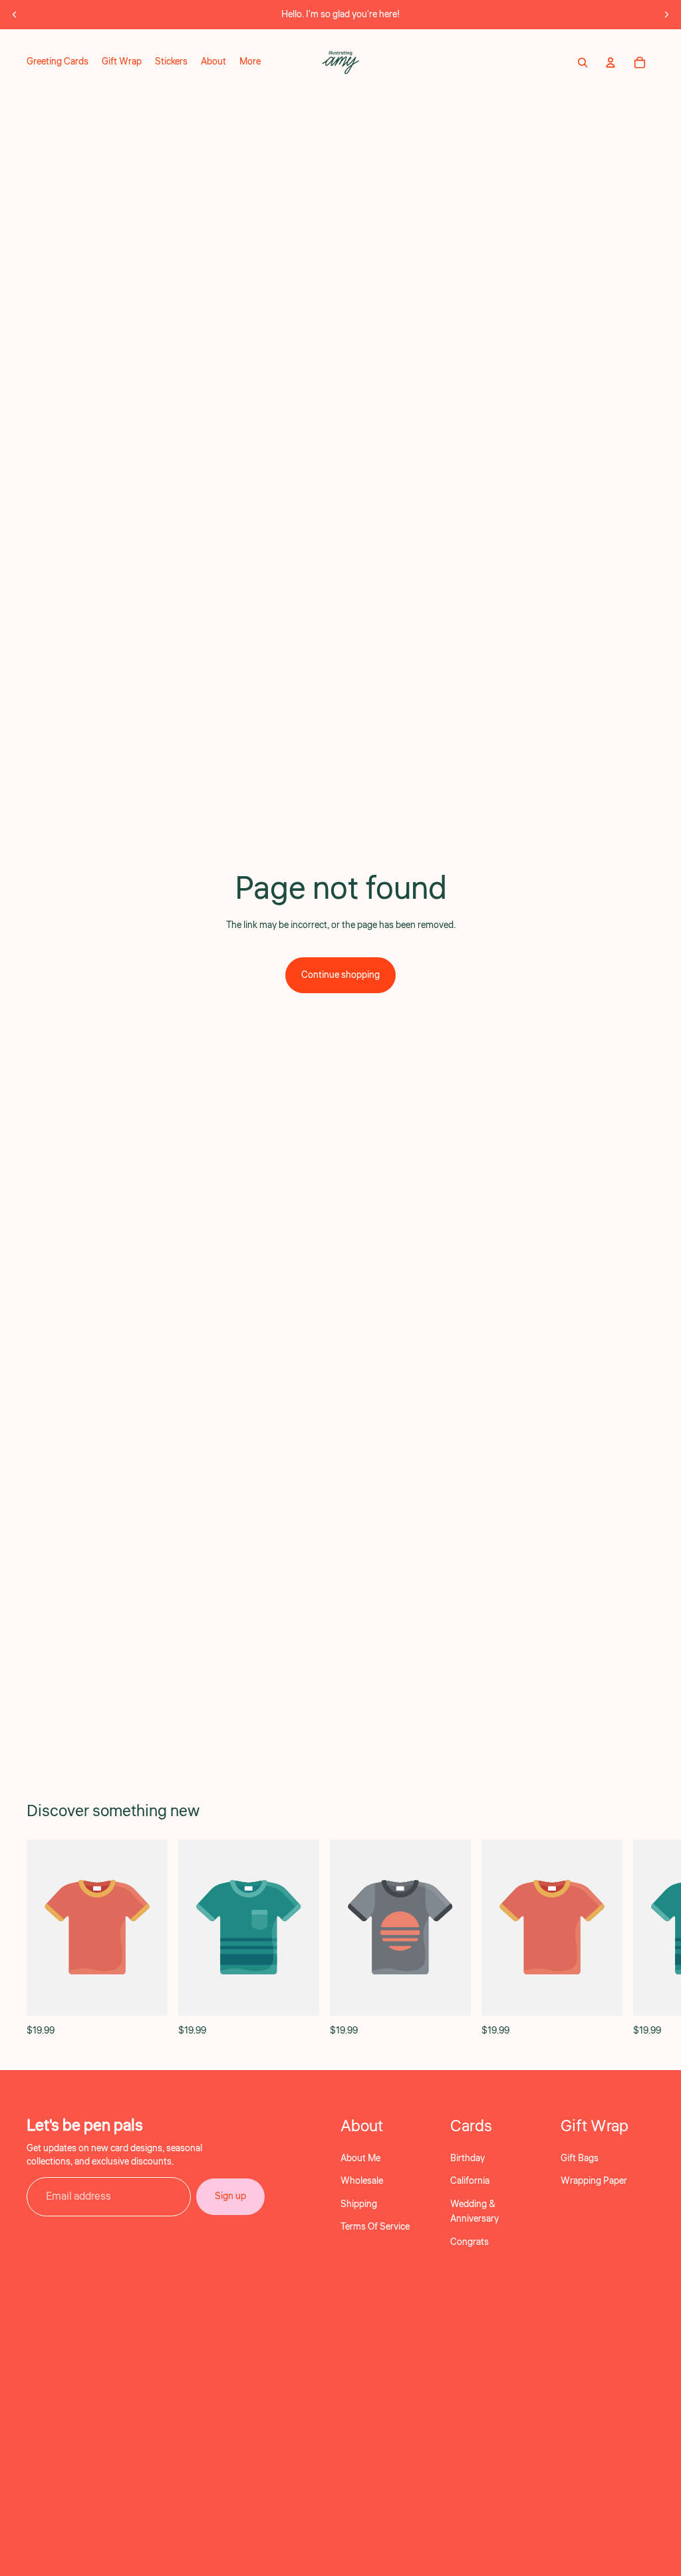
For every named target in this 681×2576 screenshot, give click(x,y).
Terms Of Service (375, 2227)
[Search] (583, 62)
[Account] (611, 62)
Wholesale (362, 2181)
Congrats (470, 2242)
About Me (360, 2159)
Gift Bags (580, 2159)
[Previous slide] (15, 15)
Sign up (230, 2196)
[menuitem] (250, 62)
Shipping (359, 2204)
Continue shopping (340, 975)
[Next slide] (666, 15)
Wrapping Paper (594, 2181)
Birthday (468, 2159)
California (470, 2181)
